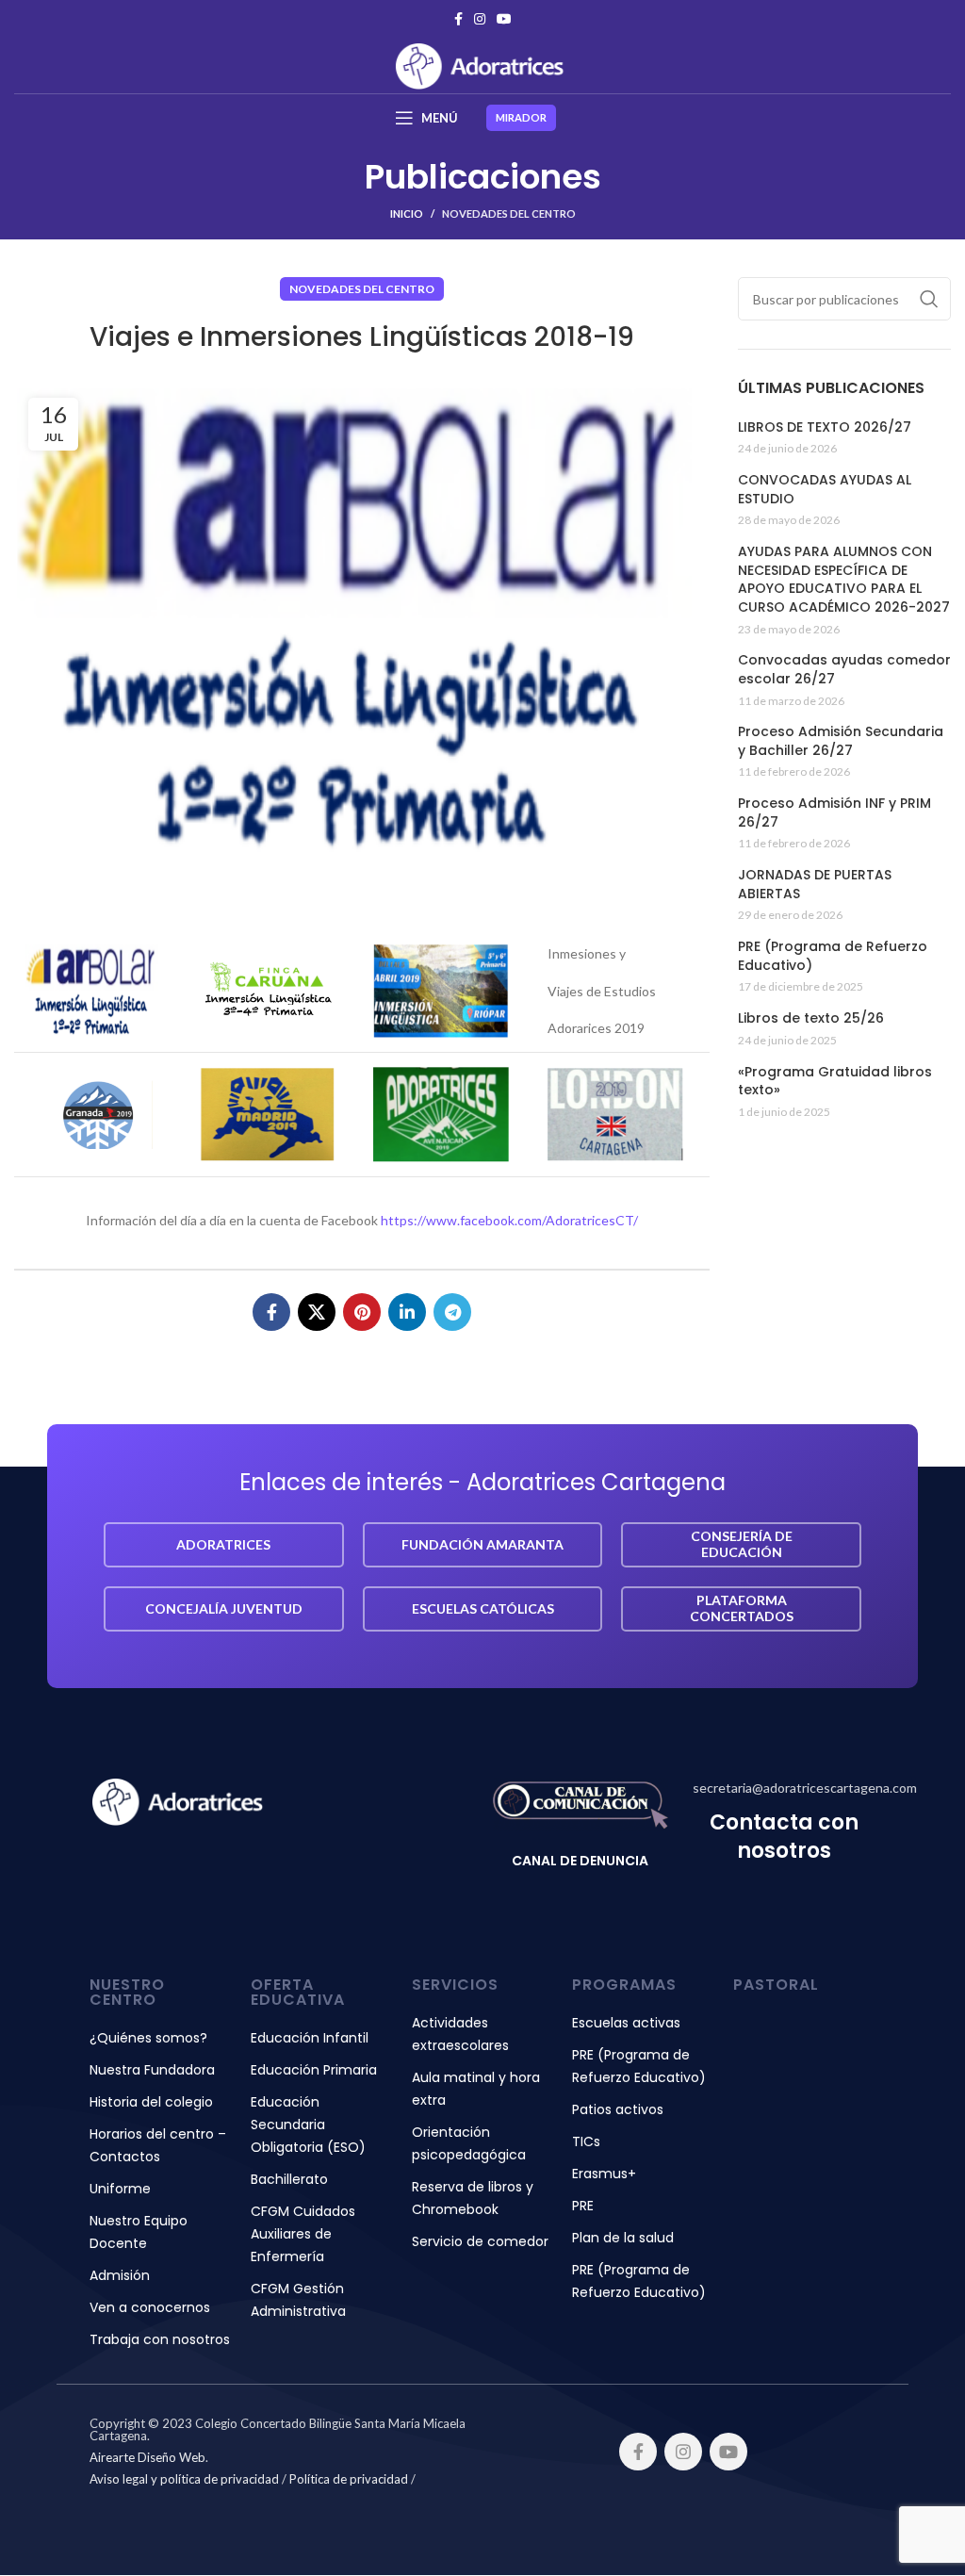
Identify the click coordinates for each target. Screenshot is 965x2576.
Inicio (407, 213)
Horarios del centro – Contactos (158, 2145)
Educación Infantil (310, 2038)
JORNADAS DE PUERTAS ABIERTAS (815, 885)
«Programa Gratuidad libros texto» (835, 1082)
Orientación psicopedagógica (469, 2143)
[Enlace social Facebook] (458, 19)
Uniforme (120, 2189)
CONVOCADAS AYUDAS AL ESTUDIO (825, 490)
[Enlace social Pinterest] (362, 1312)
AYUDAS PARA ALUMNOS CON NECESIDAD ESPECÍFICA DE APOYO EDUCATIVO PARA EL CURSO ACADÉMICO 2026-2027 (844, 580)
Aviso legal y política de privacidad (184, 2479)
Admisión (120, 2275)
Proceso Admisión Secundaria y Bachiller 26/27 (841, 741)
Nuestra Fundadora (152, 2070)
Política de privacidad (349, 2479)
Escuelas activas (626, 2023)
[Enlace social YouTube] (504, 19)
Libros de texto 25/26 (811, 1018)
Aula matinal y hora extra (476, 2089)
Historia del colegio (151, 2102)
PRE (583, 2206)
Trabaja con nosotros (160, 2339)
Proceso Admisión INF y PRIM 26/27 (834, 813)
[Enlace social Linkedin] (407, 1312)
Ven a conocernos (150, 2307)
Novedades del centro (509, 213)
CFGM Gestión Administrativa (298, 2300)
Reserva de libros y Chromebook (473, 2198)
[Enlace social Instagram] (480, 19)
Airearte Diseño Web (147, 2457)
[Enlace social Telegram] (452, 1312)
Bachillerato (289, 2179)
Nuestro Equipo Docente (139, 2232)
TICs (586, 2141)
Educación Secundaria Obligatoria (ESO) (308, 2125)
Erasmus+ (604, 2174)
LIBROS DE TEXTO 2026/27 (825, 427)
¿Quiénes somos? (148, 2038)
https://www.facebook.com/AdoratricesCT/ (509, 1220)
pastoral (776, 1985)
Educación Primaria (314, 2070)
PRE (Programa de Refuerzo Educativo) (833, 956)
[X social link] (317, 1312)
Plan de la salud (623, 2238)
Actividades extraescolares (460, 2034)
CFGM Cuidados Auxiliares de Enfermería (303, 2234)
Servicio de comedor (480, 2241)
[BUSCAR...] (929, 299)
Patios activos (618, 2109)
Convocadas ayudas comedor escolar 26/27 (844, 670)
